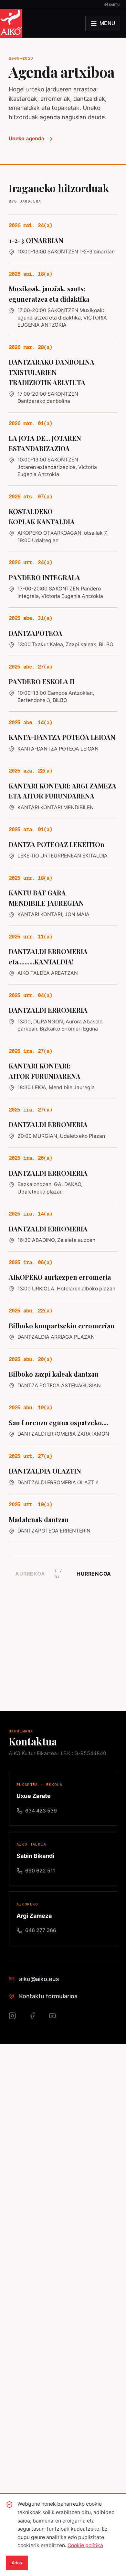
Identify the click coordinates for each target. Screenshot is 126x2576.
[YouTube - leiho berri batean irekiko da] (56, 2019)
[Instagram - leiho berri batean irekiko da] (16, 2019)
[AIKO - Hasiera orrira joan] (11, 23)
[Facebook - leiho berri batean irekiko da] (36, 2019)
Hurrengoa (94, 1574)
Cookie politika (85, 2545)
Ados (17, 2563)
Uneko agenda (26, 139)
